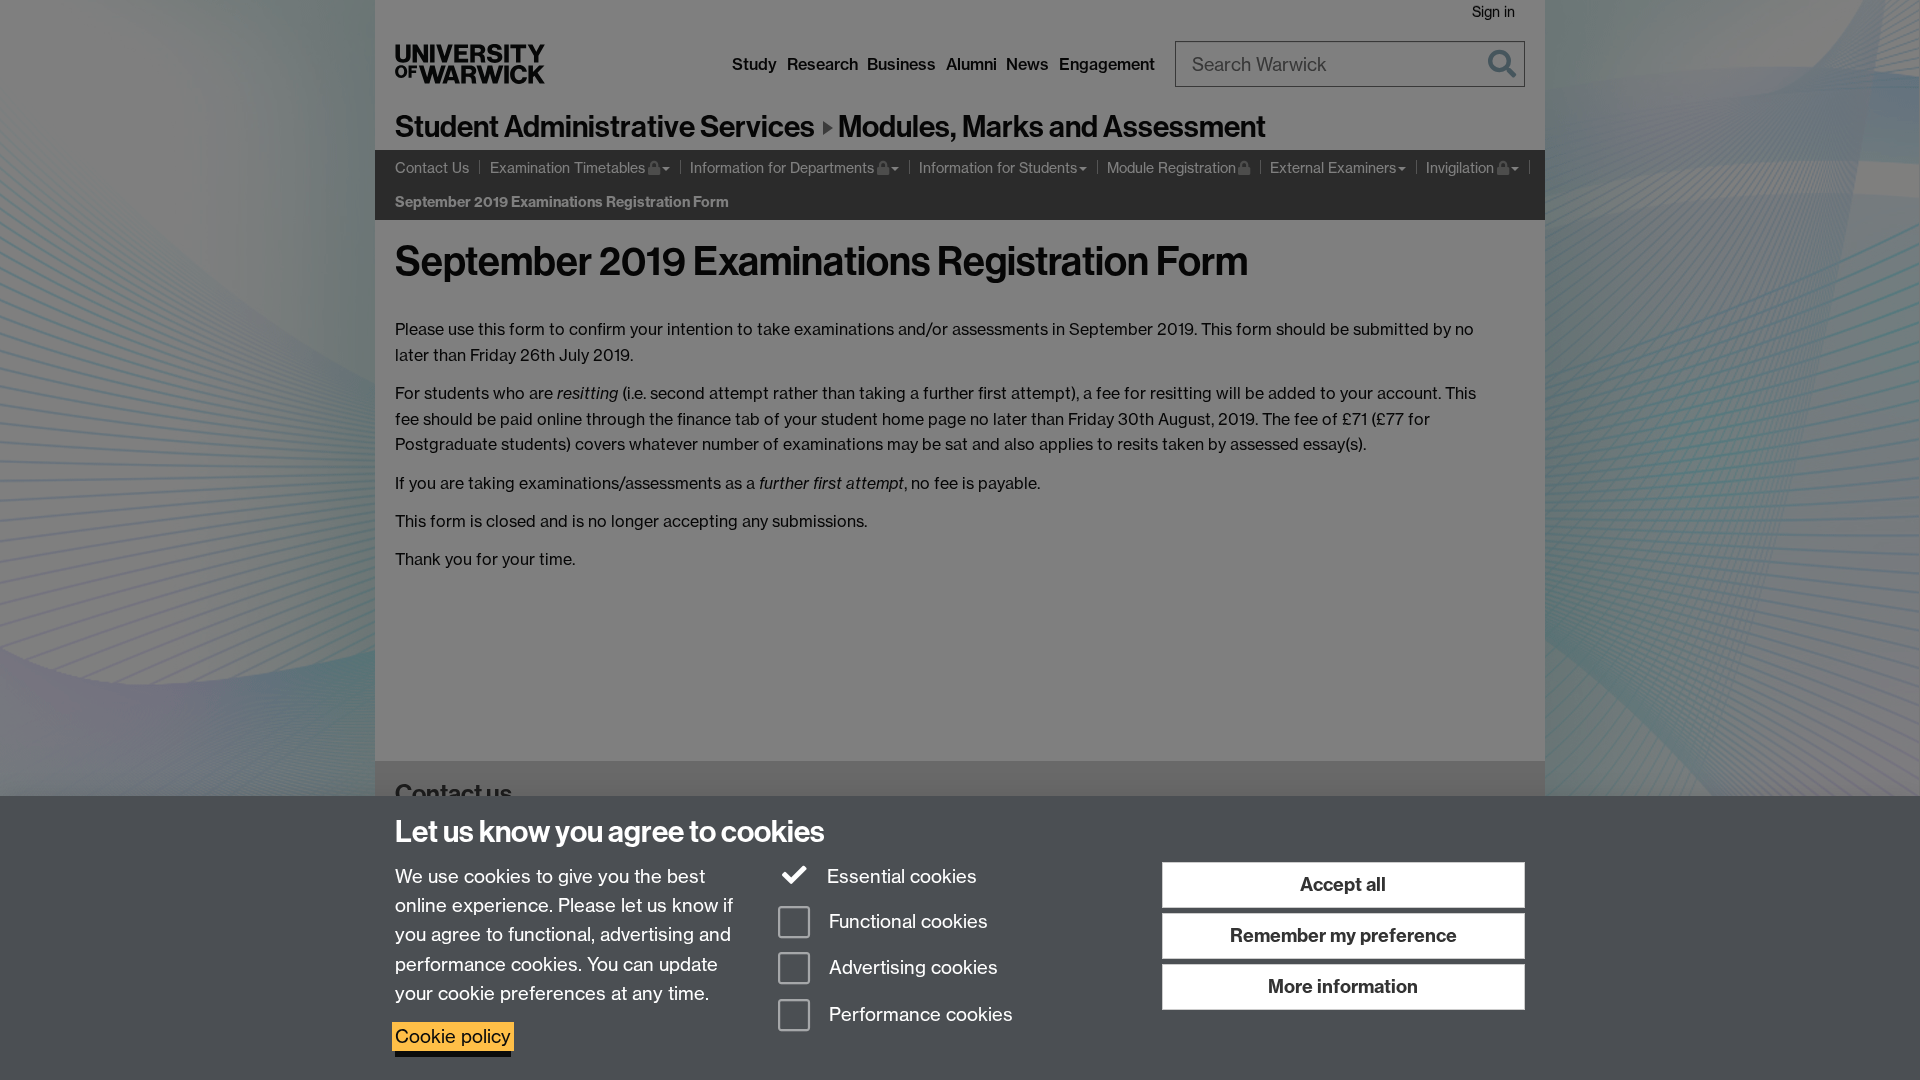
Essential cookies (899, 876)
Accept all (1343, 884)
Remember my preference (1343, 935)
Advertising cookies (911, 968)
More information (1343, 986)
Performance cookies (918, 1015)
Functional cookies (906, 921)
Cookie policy (453, 1036)
